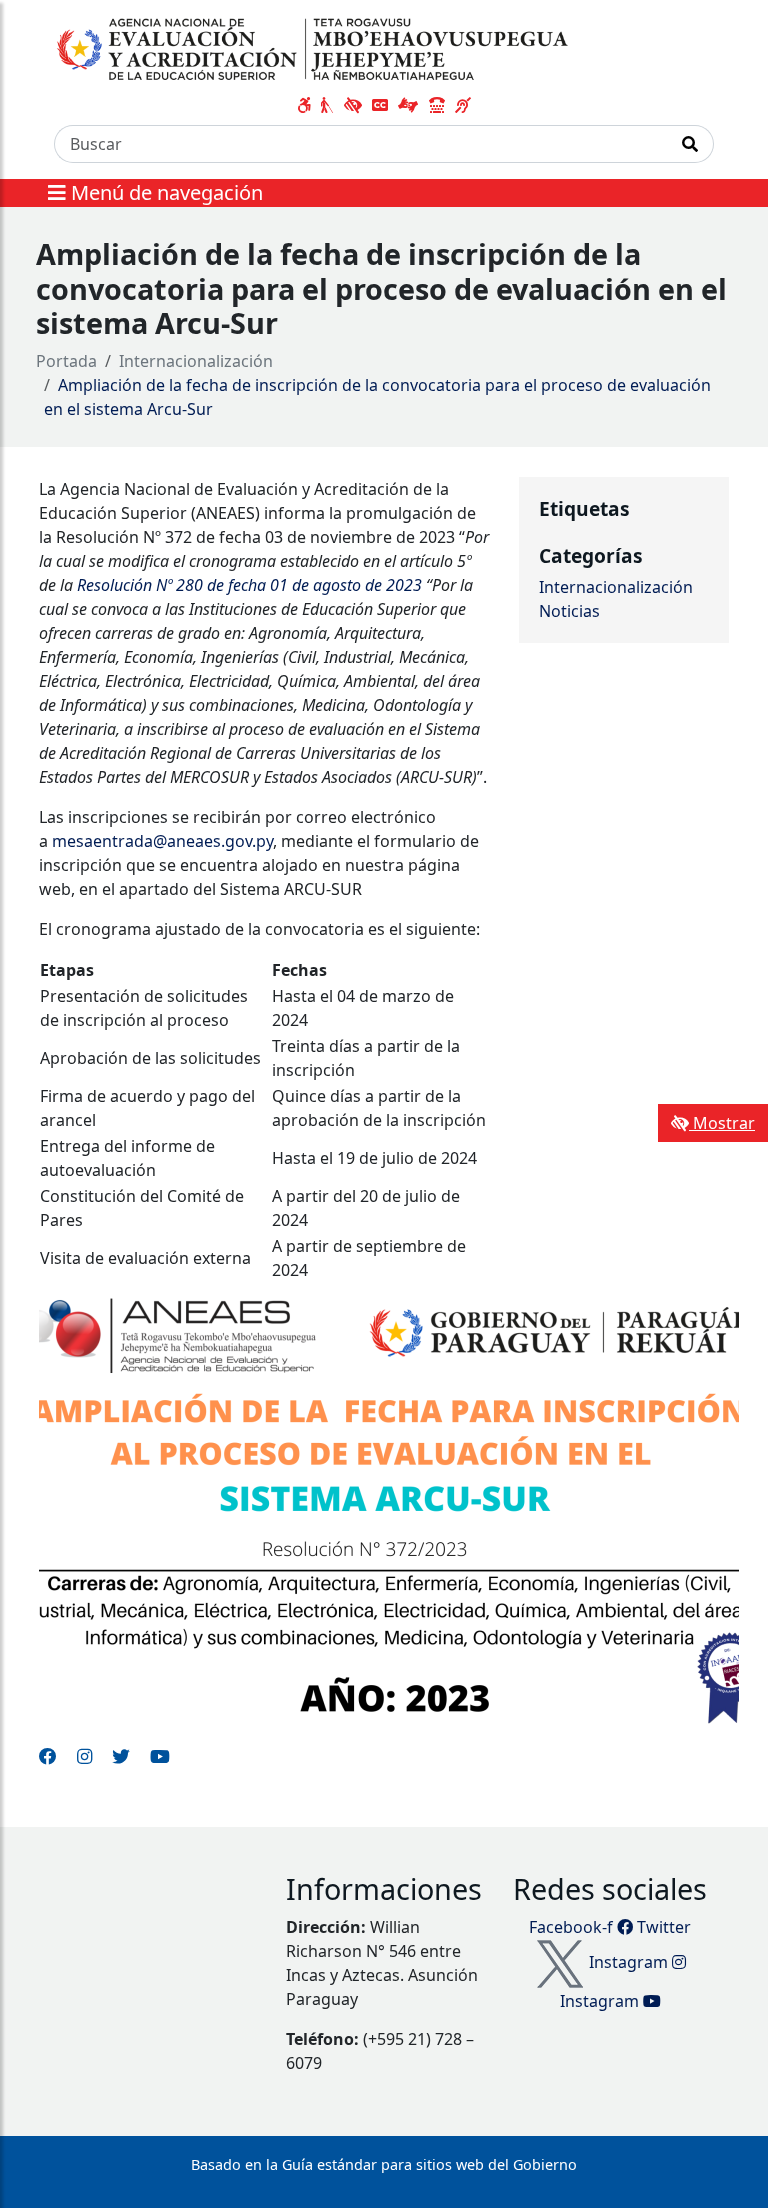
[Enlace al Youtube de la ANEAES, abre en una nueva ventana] (160, 1756)
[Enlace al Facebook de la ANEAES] (48, 1756)
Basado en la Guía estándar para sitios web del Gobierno (384, 2164)
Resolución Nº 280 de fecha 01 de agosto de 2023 (249, 585)
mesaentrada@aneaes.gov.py (162, 841)
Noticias (569, 611)
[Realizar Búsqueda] (690, 144)
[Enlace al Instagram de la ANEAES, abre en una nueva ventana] (84, 1756)
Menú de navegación (164, 192)
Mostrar (722, 1123)
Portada (66, 361)
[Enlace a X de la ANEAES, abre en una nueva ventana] (121, 1756)
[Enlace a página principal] (315, 49)
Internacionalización (196, 361)
